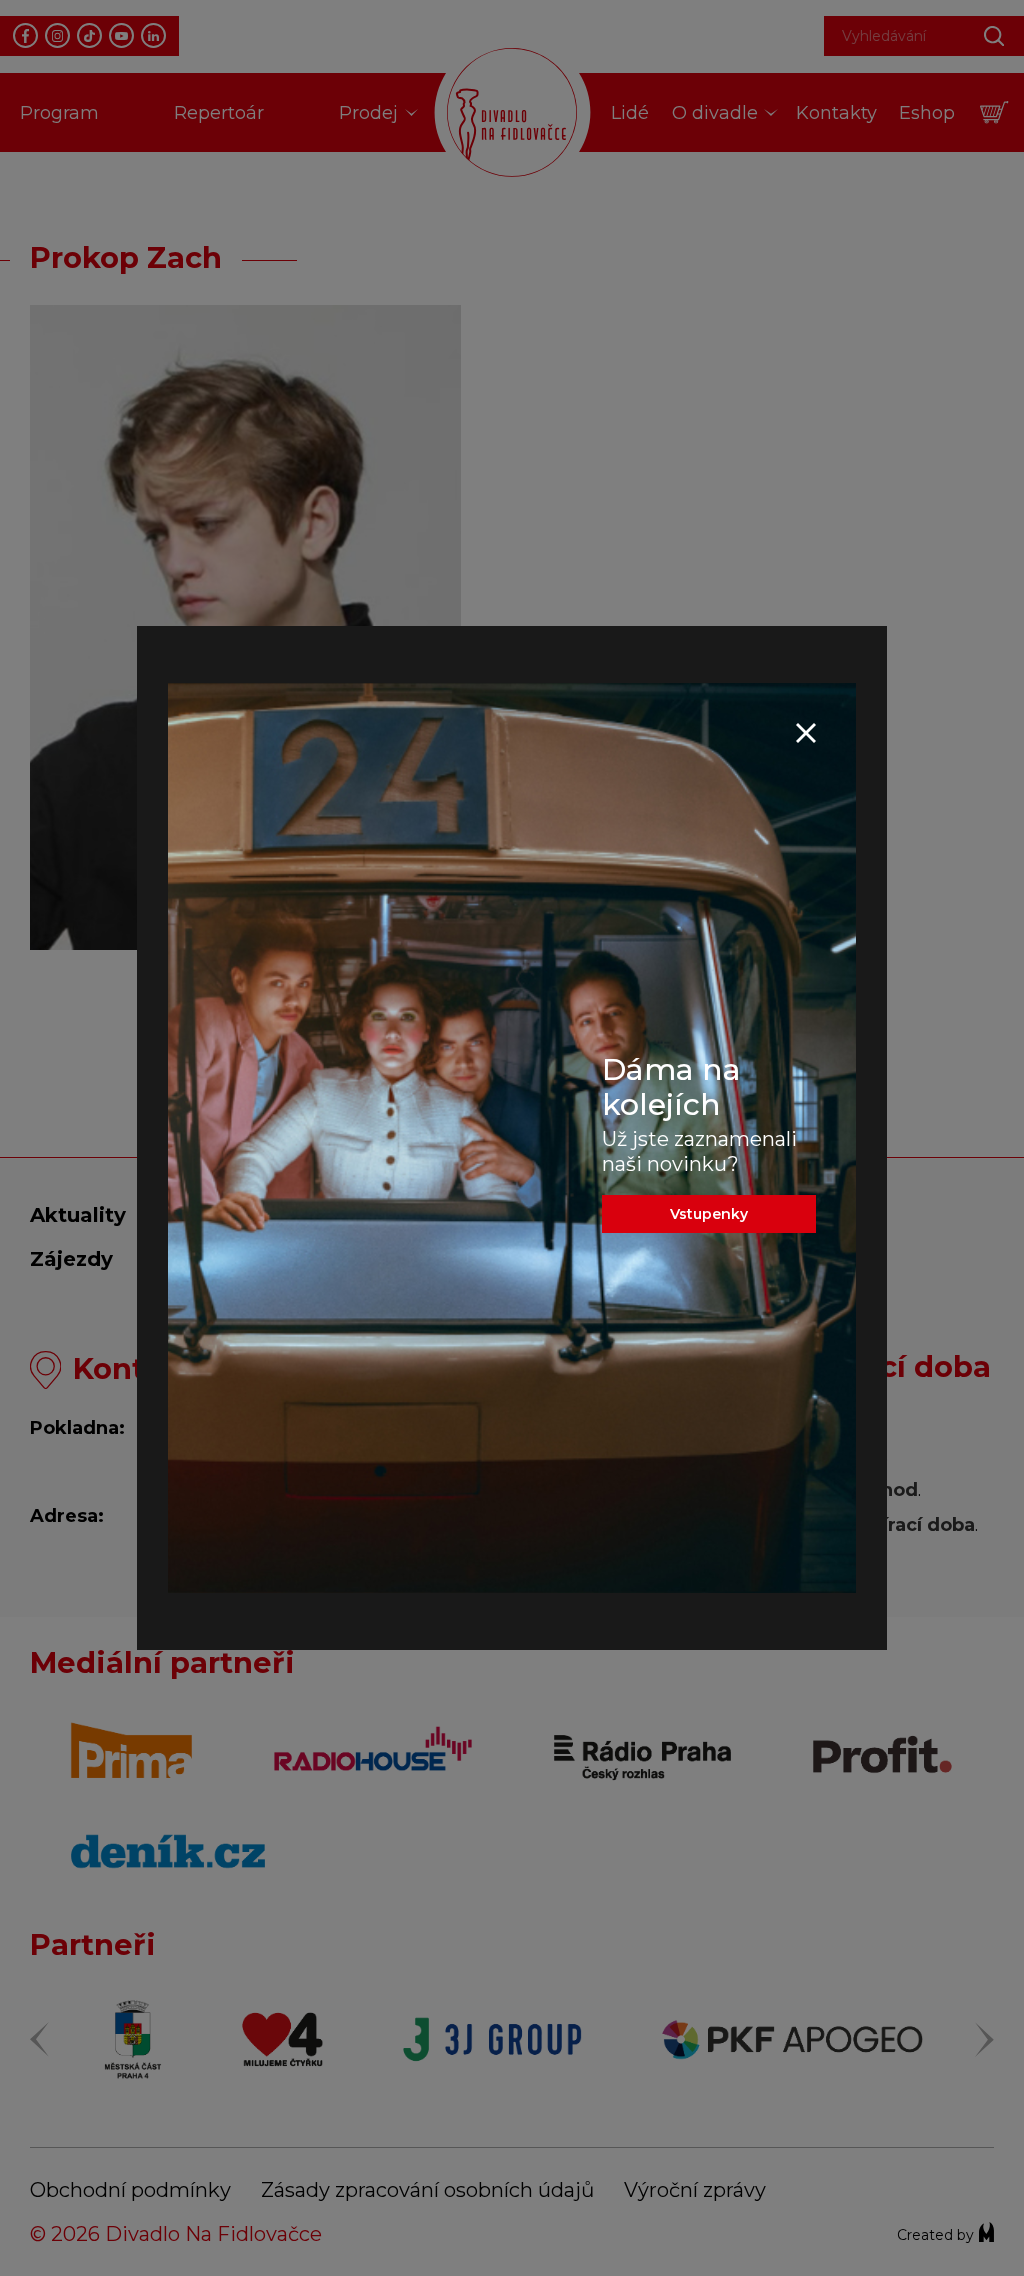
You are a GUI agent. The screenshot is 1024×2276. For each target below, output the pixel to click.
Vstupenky (709, 1214)
